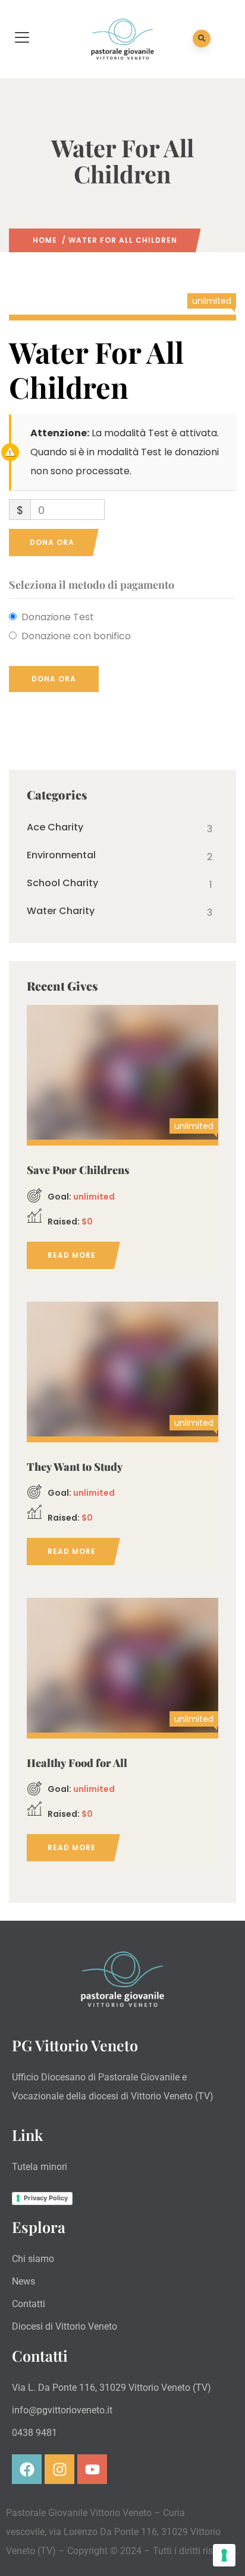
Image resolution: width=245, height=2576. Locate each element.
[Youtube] (92, 2469)
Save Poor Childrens (78, 1170)
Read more (72, 1255)
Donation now (122, 1070)
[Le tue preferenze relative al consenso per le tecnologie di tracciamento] (224, 2555)
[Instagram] (59, 2469)
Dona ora (52, 542)
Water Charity (61, 911)
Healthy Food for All (77, 1763)
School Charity (62, 883)
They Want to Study (75, 1467)
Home (45, 240)
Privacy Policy (46, 2198)
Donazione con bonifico (76, 636)
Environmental (61, 855)
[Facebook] (27, 2469)
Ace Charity (55, 827)
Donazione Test (58, 617)
